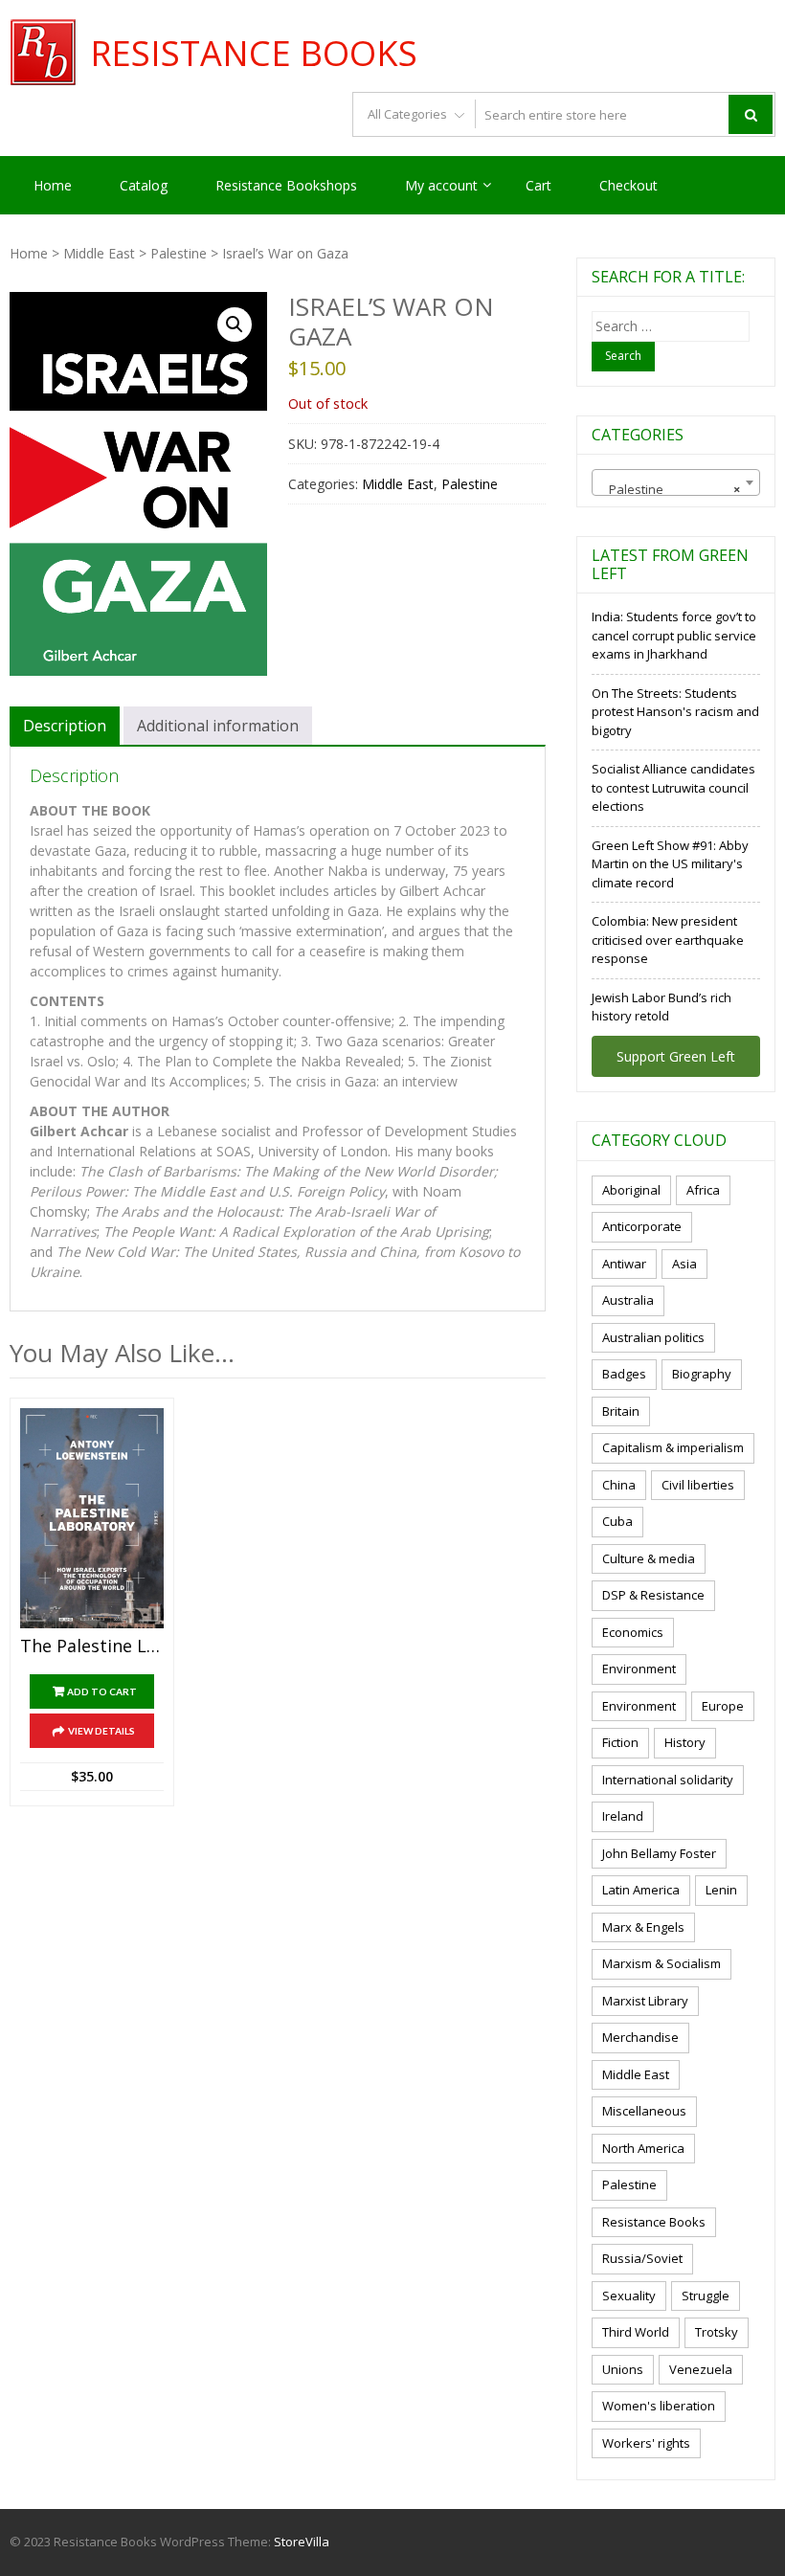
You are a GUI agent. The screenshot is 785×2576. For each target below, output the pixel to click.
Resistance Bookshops (286, 185)
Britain (621, 1411)
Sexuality (629, 2296)
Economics (633, 1632)
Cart (538, 185)
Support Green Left (676, 1056)
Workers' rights (646, 2443)
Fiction (620, 1742)
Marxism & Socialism (662, 1963)
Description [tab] (65, 726)
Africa (703, 1190)
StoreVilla (302, 2542)
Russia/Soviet (642, 2258)
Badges (624, 1374)
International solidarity (668, 1780)
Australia (628, 1300)
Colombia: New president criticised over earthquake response (668, 940)
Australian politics (653, 1337)
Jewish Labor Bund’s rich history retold (662, 1007)
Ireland (623, 1816)
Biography (702, 1374)
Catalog (144, 185)
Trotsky (717, 2332)
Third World (636, 2332)
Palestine (179, 253)
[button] (235, 325)
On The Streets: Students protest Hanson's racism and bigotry (675, 712)
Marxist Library (645, 2001)
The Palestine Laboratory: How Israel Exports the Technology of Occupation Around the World (92, 1646)
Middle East (99, 253)
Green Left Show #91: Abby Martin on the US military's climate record (670, 864)
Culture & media (649, 1558)
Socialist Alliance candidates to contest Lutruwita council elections (673, 787)
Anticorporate (642, 1226)
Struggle (706, 2296)
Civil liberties (698, 1485)
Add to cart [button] (102, 1691)
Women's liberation (659, 2406)
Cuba (617, 1521)
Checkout (628, 185)
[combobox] (676, 482)
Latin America (641, 1890)
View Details (101, 1731)
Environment (639, 1669)
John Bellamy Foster (659, 1853)
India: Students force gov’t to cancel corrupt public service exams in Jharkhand (674, 635)
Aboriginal (631, 1190)
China (619, 1485)
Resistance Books (254, 54)
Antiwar (624, 1264)
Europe (723, 1706)
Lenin (721, 1890)
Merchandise (640, 2037)
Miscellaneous (644, 2111)
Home (53, 185)
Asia (684, 1264)
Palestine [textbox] (670, 489)
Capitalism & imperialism (673, 1447)
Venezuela (701, 2369)
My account (441, 185)
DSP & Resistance (653, 1595)
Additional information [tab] (218, 726)
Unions (623, 2369)
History (685, 1742)
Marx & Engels (643, 1927)
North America (643, 2148)
